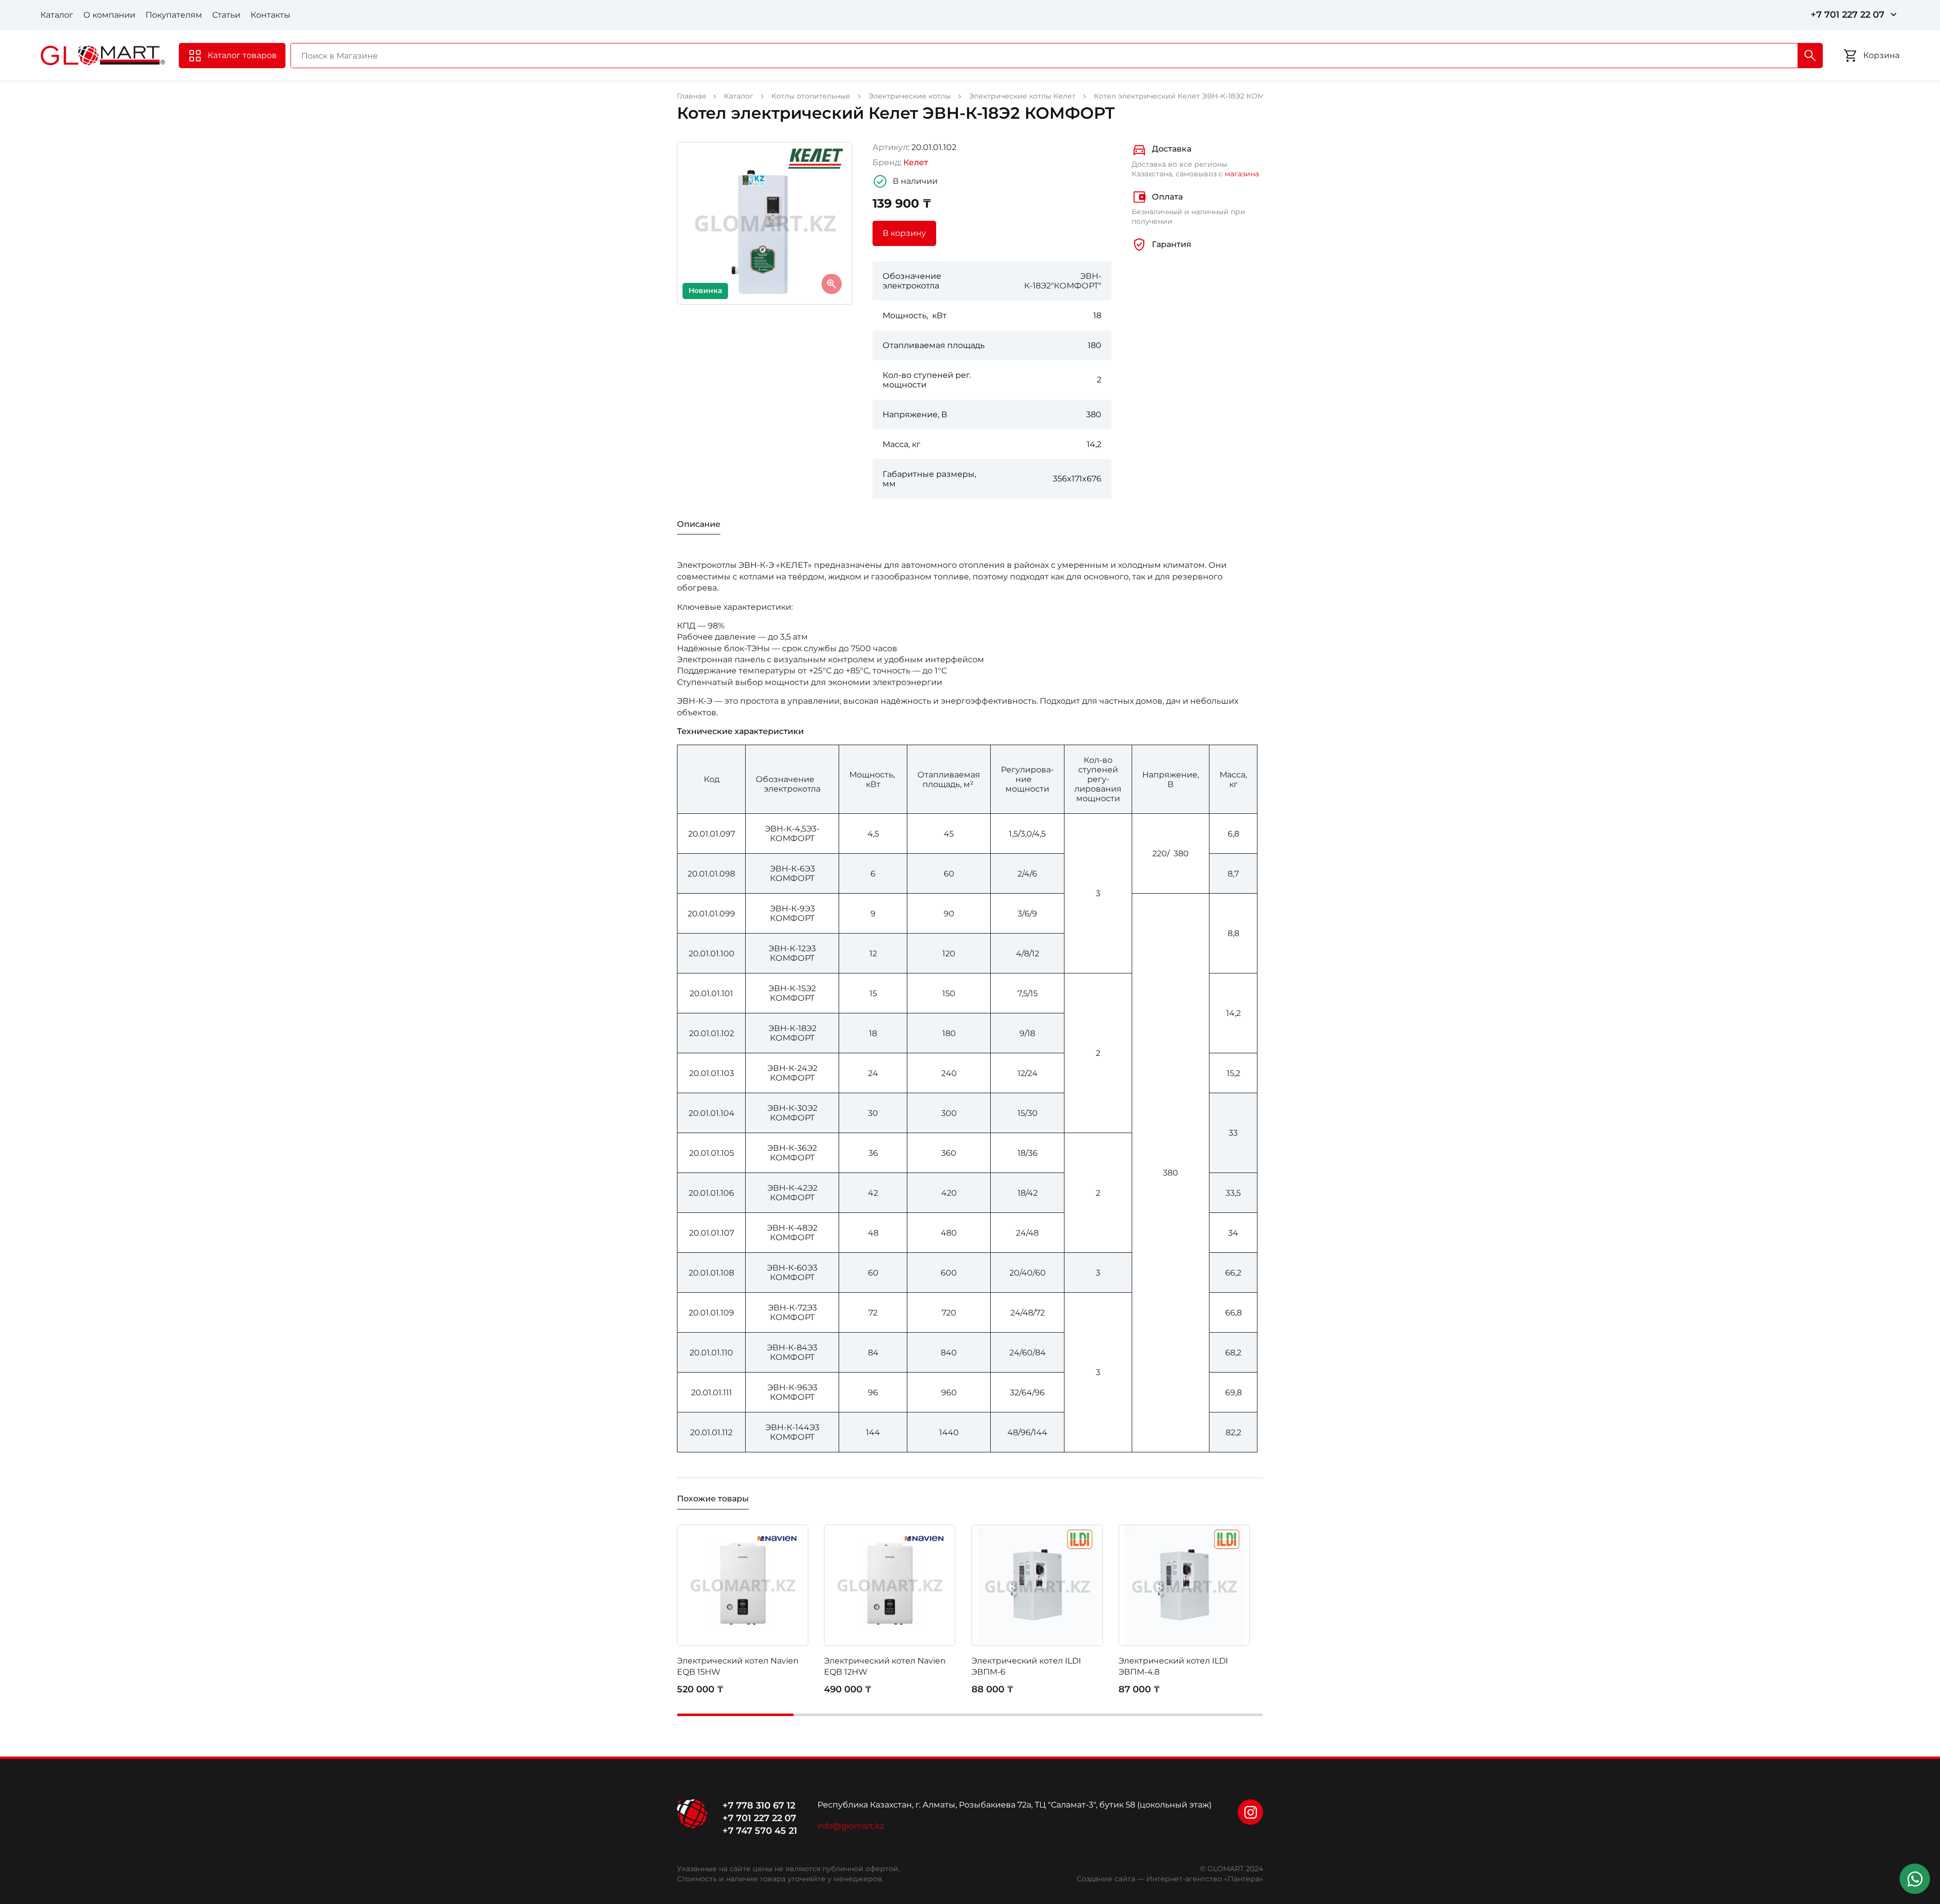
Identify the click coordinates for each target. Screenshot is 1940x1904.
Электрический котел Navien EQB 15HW (738, 1666)
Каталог (57, 15)
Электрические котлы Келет (1022, 96)
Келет (916, 162)
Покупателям (174, 15)
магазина (1242, 174)
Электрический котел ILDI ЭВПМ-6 (1026, 1666)
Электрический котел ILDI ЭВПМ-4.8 (1173, 1666)
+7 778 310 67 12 (759, 1805)
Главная (691, 96)
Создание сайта (1106, 1879)
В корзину (904, 233)
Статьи (226, 15)
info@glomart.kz (851, 1826)
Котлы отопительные (811, 96)
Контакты (271, 15)
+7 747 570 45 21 (760, 1831)
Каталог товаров (242, 55)
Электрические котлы (910, 96)
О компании (109, 15)
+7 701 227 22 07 (1848, 15)
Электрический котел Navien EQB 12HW (885, 1666)
